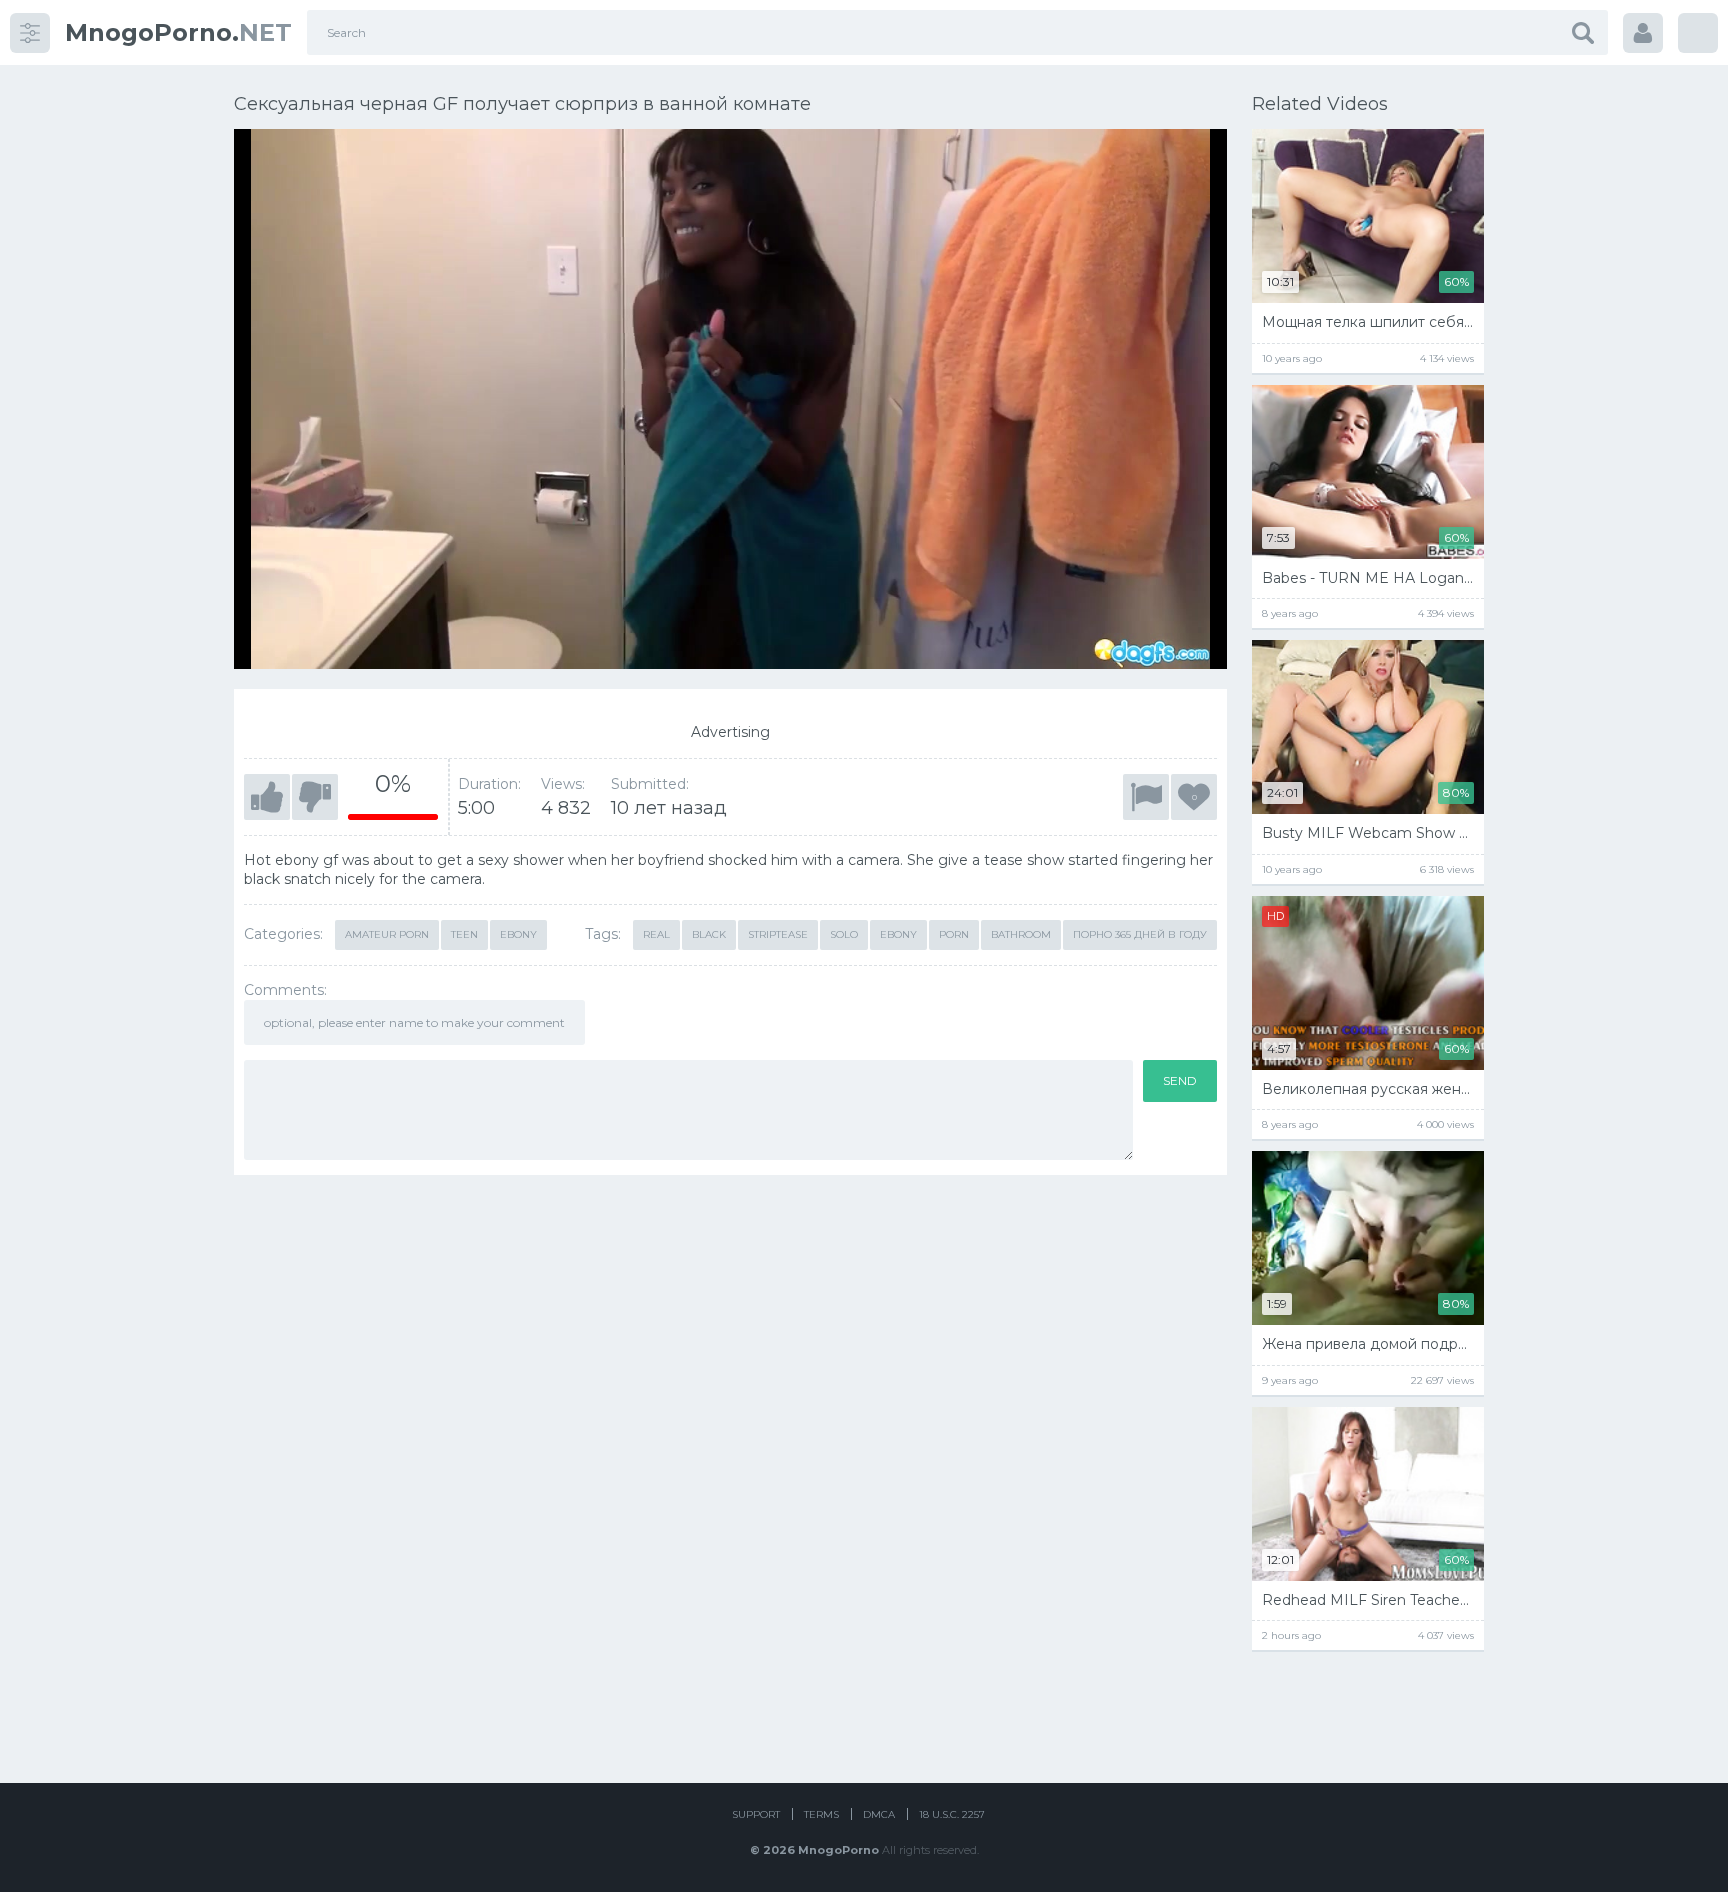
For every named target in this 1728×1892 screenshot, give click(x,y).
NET (178, 32)
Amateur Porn (387, 934)
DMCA (879, 1814)
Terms (821, 1814)
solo (844, 934)
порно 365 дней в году (1140, 934)
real (656, 934)
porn (954, 934)
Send (1180, 1080)
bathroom (1021, 934)
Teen (464, 934)
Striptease (778, 934)
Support (756, 1814)
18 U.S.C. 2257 (952, 1814)
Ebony (518, 934)
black (709, 934)
